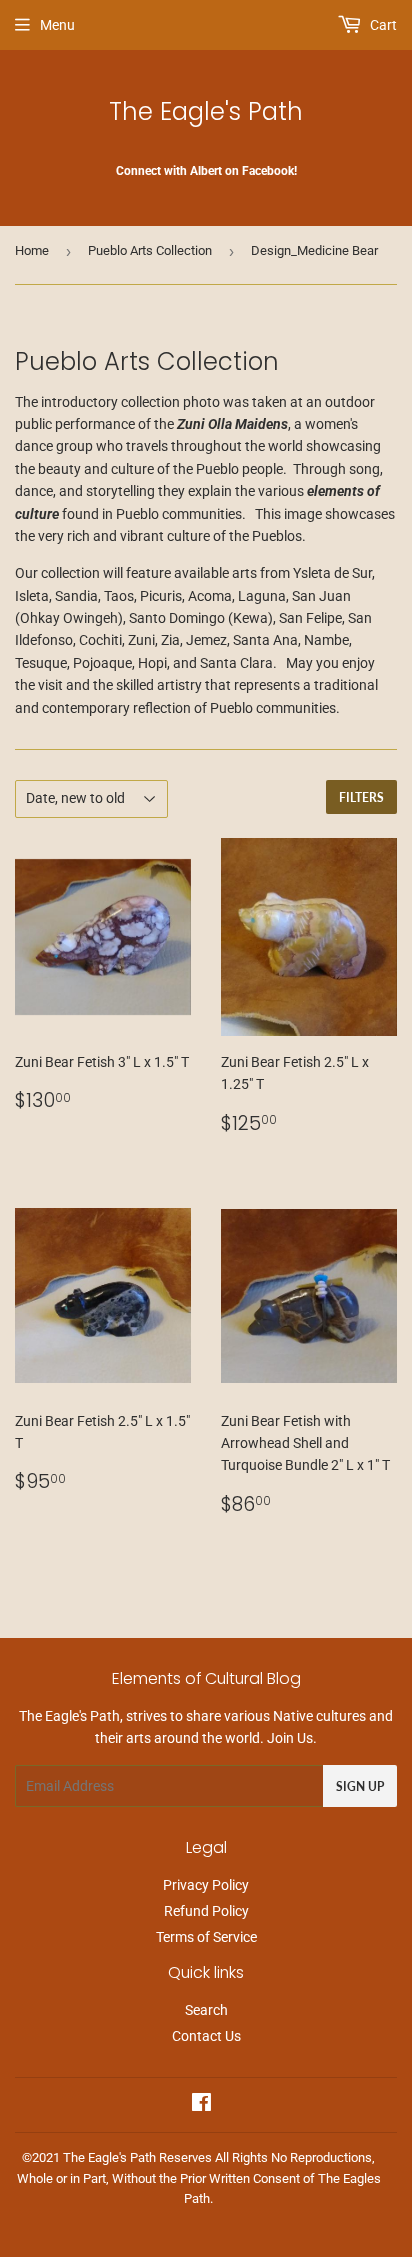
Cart (382, 25)
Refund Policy (206, 1911)
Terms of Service (206, 1937)
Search (206, 2010)
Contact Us (206, 2036)
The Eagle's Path (206, 111)
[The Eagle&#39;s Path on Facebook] (201, 2105)
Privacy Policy (206, 1885)
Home (32, 250)
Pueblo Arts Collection (150, 250)
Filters (361, 797)
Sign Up (360, 1786)
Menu (57, 25)
